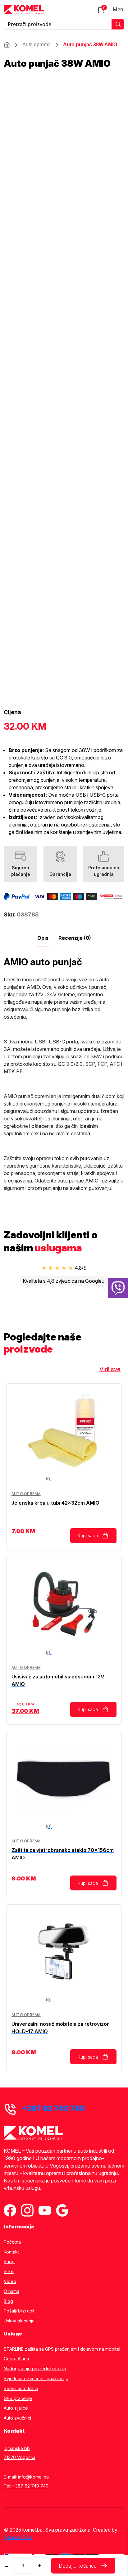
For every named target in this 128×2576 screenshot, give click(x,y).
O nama (11, 2291)
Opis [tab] (43, 938)
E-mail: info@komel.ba (26, 2477)
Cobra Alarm (16, 2359)
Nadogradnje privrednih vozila (35, 2369)
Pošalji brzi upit (19, 2311)
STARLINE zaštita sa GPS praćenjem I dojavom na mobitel (62, 2349)
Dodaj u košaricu (78, 2566)
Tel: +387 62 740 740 (26, 2486)
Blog (8, 2301)
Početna (12, 2242)
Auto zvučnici (17, 2418)
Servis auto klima (21, 2389)
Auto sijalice (16, 2408)
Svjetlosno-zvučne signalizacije (36, 2379)
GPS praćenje (18, 2398)
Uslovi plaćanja (19, 2321)
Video (10, 2281)
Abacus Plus (18, 2537)
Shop (9, 2262)
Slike (9, 2272)
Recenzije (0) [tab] (75, 938)
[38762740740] (118, 1288)
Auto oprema (37, 45)
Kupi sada (88, 1536)
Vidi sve (110, 1369)
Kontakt (11, 2252)
